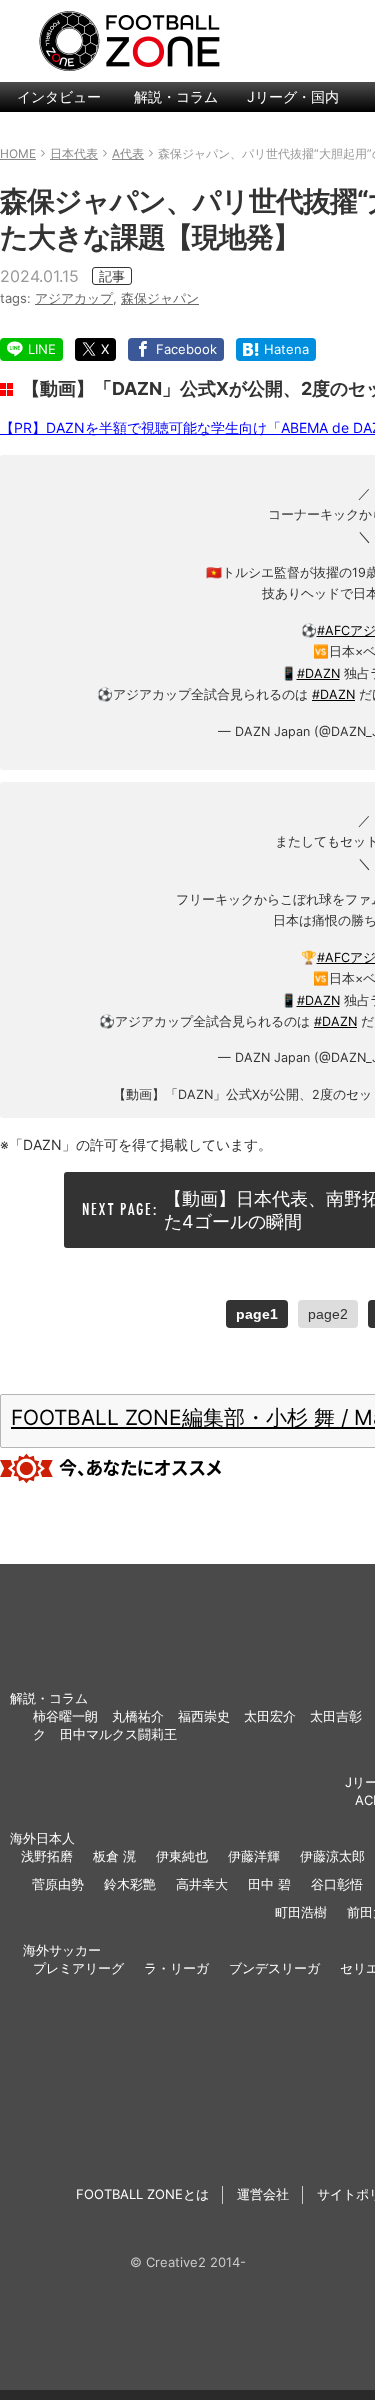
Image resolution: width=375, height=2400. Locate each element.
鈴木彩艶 (130, 1884)
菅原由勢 (58, 1884)
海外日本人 (42, 1838)
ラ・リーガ (176, 1968)
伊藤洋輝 (254, 1856)
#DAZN (318, 673)
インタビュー (59, 96)
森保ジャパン (160, 298)
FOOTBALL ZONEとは (142, 2194)
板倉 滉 (114, 1856)
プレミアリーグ (78, 1968)
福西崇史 (204, 1716)
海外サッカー (62, 1950)
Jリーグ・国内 (293, 96)
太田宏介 (270, 1716)
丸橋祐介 (138, 1716)
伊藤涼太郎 (332, 1856)
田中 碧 (269, 1884)
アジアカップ (74, 298)
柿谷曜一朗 (65, 1716)
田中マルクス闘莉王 (118, 1734)
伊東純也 (182, 1856)
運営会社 (263, 2194)
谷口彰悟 (337, 1884)
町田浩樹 (301, 1912)
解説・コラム (176, 96)
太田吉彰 (336, 1716)
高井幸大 (202, 1884)
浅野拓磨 (47, 1856)
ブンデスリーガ (274, 1968)
